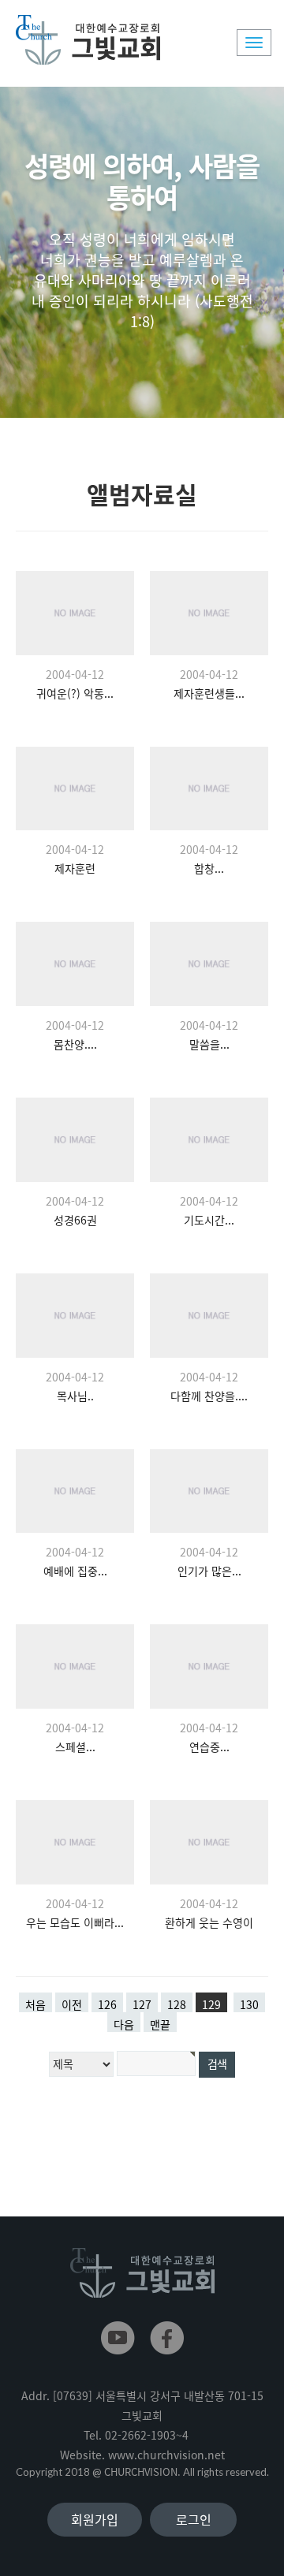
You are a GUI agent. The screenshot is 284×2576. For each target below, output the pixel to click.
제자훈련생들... (209, 693)
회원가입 (95, 2519)
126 (107, 2004)
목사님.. (75, 1396)
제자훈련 (75, 868)
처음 (35, 2004)
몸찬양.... (75, 1044)
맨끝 (160, 2024)
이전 (72, 2004)
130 (249, 2004)
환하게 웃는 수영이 (209, 1922)
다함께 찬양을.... (209, 1396)
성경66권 (75, 1220)
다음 (124, 2024)
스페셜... (75, 1747)
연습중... (209, 1747)
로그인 (194, 2519)
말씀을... (209, 1044)
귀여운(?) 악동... (75, 693)
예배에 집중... (75, 1571)
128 (177, 2004)
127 (142, 2004)
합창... (209, 868)
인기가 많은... (209, 1571)
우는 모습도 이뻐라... (75, 1922)
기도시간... (209, 1220)
